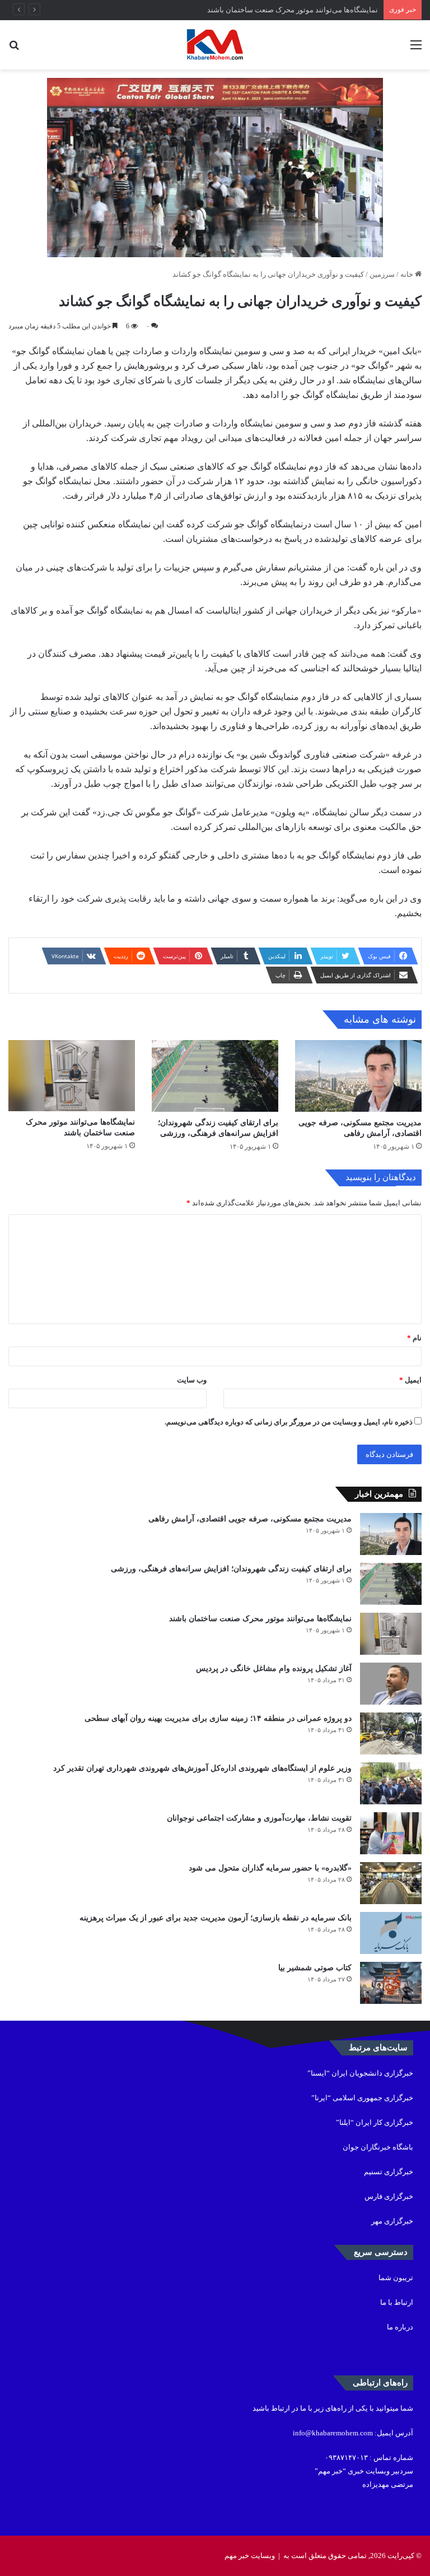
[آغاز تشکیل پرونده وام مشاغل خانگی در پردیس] (391, 1684)
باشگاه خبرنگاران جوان (378, 2147)
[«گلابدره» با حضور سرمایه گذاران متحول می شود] (391, 1883)
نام (414, 1338)
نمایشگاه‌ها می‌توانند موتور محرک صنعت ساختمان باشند (293, 10)
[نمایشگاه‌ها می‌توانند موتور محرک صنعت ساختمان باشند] (72, 1076)
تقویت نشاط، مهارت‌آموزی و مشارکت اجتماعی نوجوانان (259, 1818)
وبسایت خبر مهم (250, 2556)
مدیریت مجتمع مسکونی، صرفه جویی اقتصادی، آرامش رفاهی (250, 1519)
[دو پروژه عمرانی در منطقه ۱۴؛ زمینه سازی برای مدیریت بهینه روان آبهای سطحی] (391, 1733)
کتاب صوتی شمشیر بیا (314, 1968)
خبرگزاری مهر (392, 2221)
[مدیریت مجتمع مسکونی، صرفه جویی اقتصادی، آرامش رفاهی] (358, 1076)
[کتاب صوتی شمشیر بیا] (391, 1983)
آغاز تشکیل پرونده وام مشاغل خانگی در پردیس (274, 1668)
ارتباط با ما (397, 2302)
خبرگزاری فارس (389, 2196)
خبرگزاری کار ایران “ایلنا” (375, 2122)
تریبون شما (396, 2278)
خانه (408, 274)
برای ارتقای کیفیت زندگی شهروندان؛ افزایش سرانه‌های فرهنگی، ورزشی (231, 1569)
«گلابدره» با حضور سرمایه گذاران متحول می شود (270, 1868)
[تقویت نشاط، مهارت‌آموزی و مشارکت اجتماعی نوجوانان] (391, 1833)
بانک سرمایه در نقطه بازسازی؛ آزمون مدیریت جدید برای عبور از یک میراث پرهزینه (216, 1918)
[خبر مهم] (215, 45)
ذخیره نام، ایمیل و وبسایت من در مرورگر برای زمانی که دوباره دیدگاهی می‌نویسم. (289, 1422)
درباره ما (400, 2327)
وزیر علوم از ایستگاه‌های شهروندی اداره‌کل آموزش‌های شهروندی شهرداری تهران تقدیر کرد (202, 1768)
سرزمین (382, 274)
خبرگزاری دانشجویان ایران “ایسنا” (360, 2073)
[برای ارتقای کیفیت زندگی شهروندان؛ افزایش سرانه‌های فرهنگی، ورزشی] (215, 1076)
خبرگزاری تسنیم (389, 2172)
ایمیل (410, 1380)
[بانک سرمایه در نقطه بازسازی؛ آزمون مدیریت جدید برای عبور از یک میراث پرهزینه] (391, 1933)
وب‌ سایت (192, 1380)
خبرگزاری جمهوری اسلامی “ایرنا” (362, 2098)
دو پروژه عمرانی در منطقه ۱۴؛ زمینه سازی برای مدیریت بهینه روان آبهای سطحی (218, 1718)
